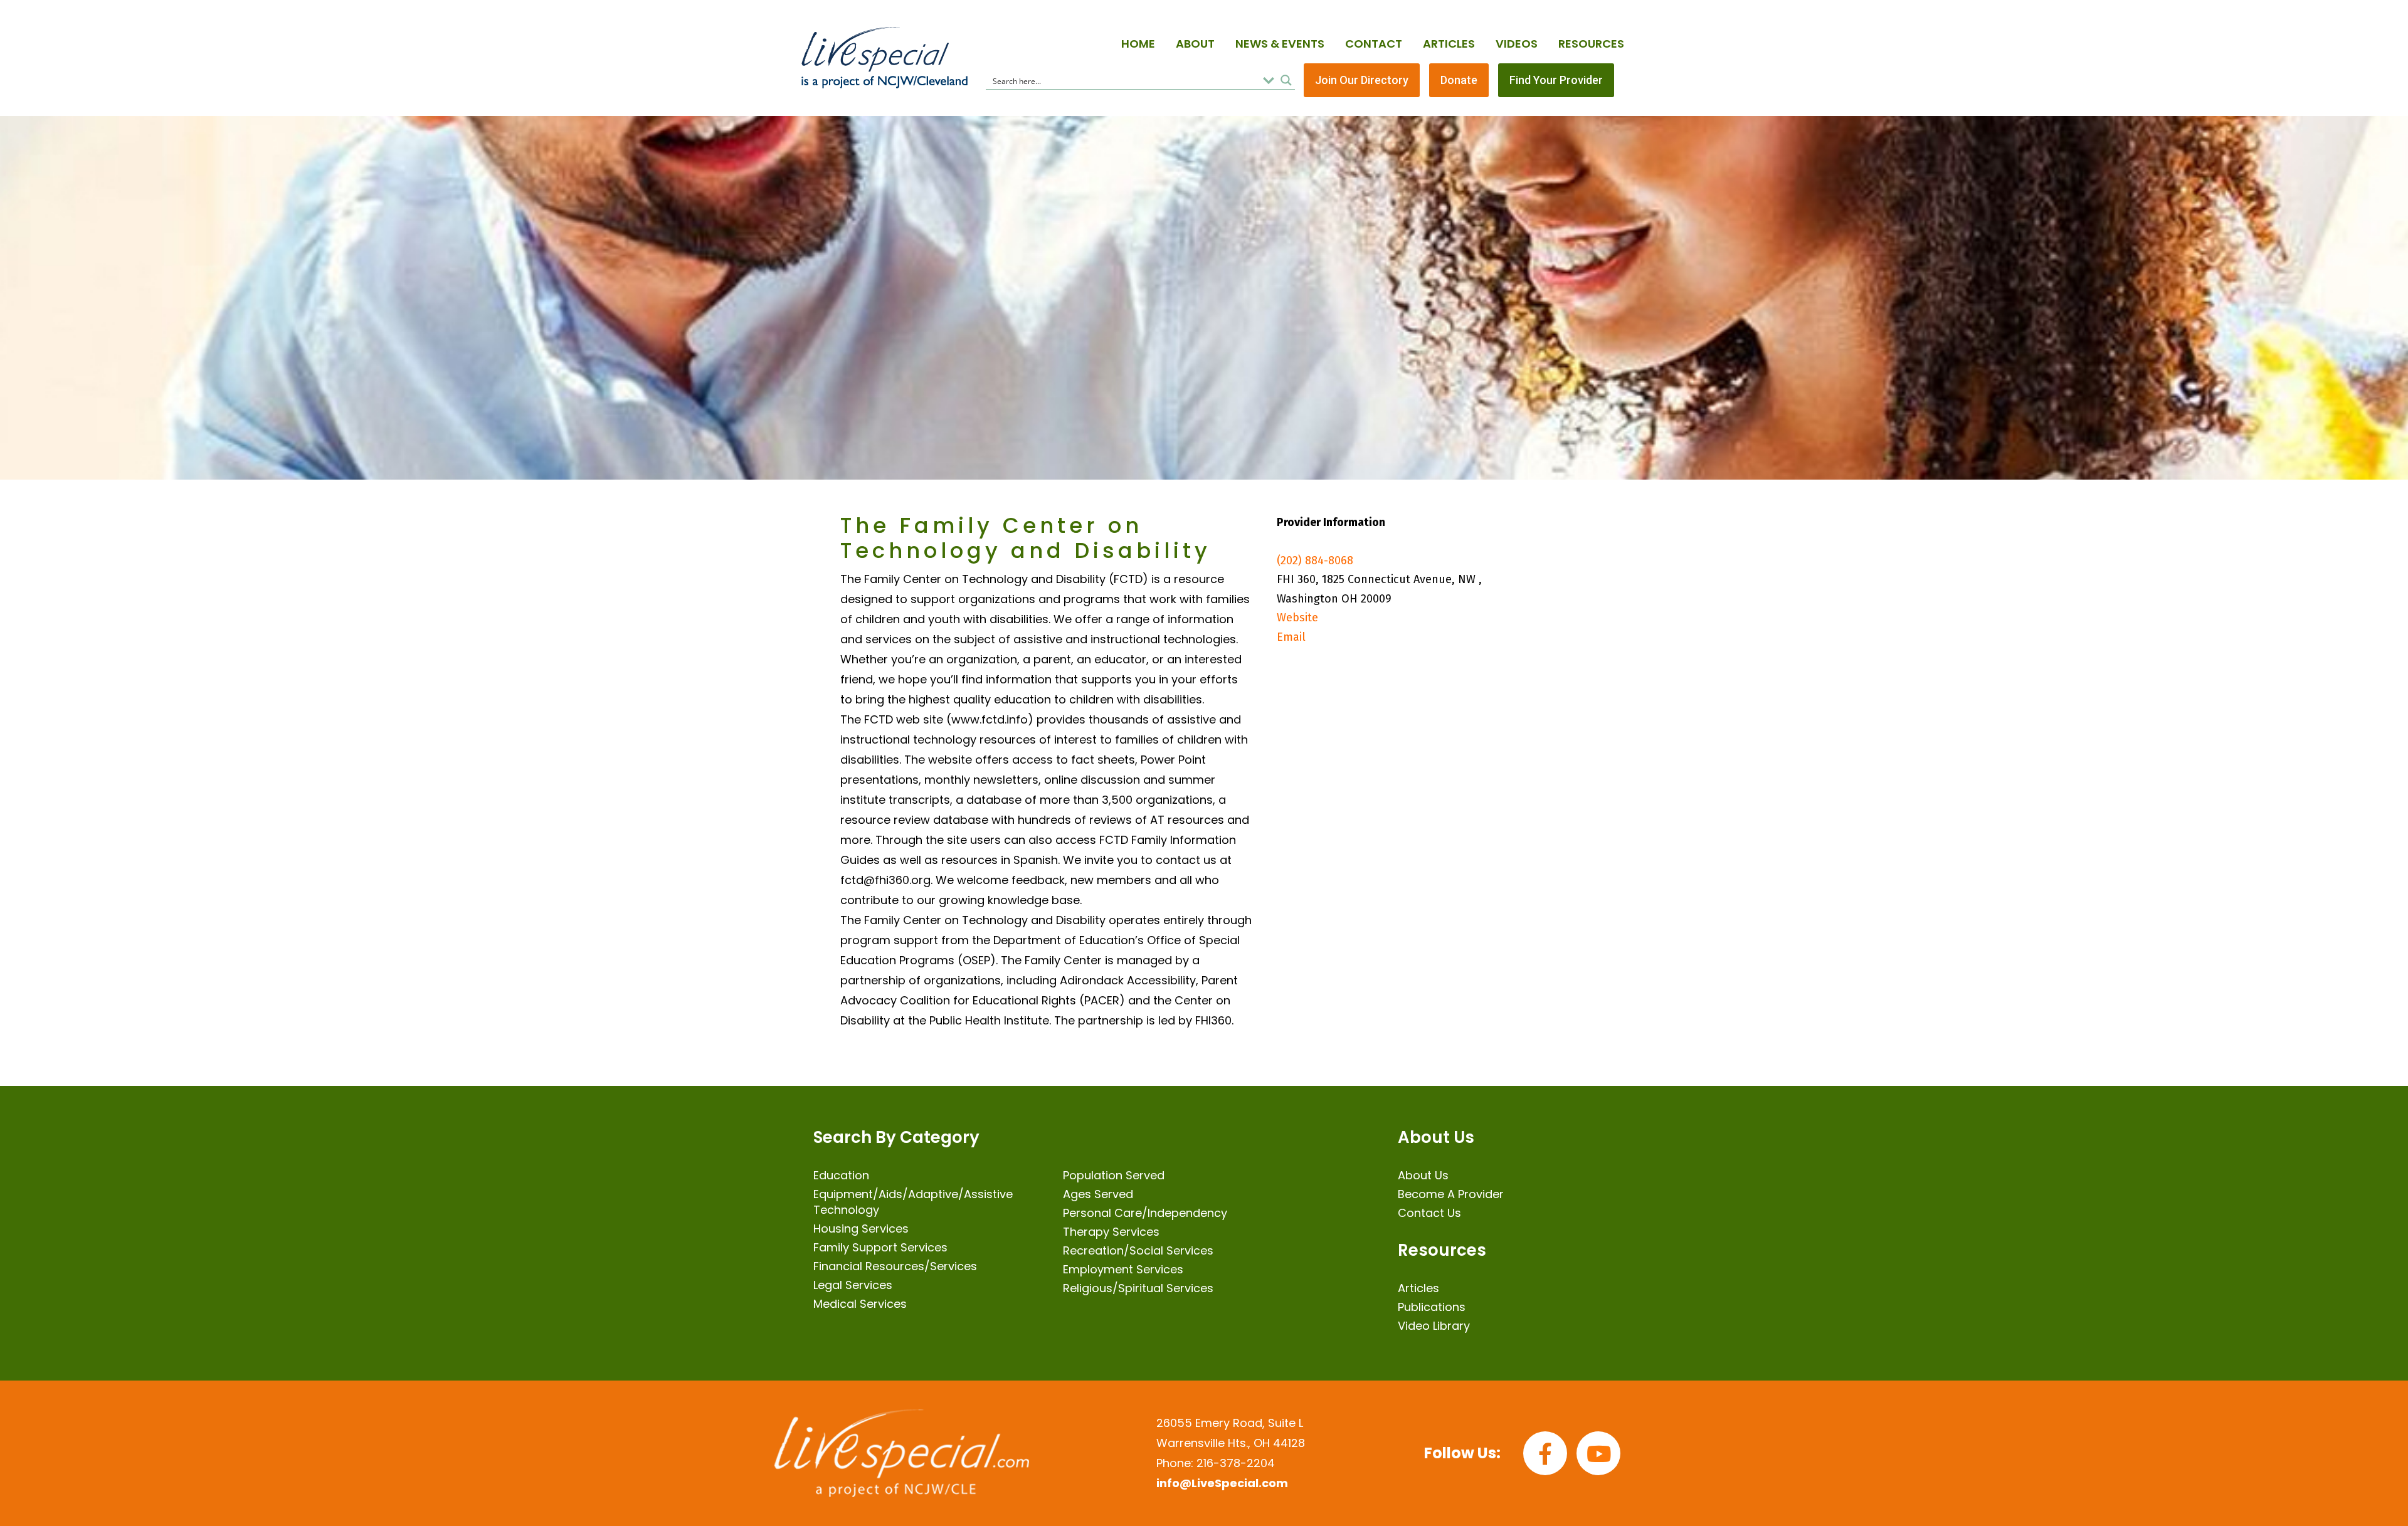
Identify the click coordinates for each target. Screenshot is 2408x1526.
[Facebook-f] (1545, 1453)
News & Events (1280, 44)
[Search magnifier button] (1286, 80)
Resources (1591, 44)
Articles (1449, 44)
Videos (1517, 44)
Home (1138, 44)
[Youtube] (1598, 1453)
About (1195, 44)
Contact (1374, 44)
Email (1291, 637)
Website (1297, 618)
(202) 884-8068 (1315, 560)
